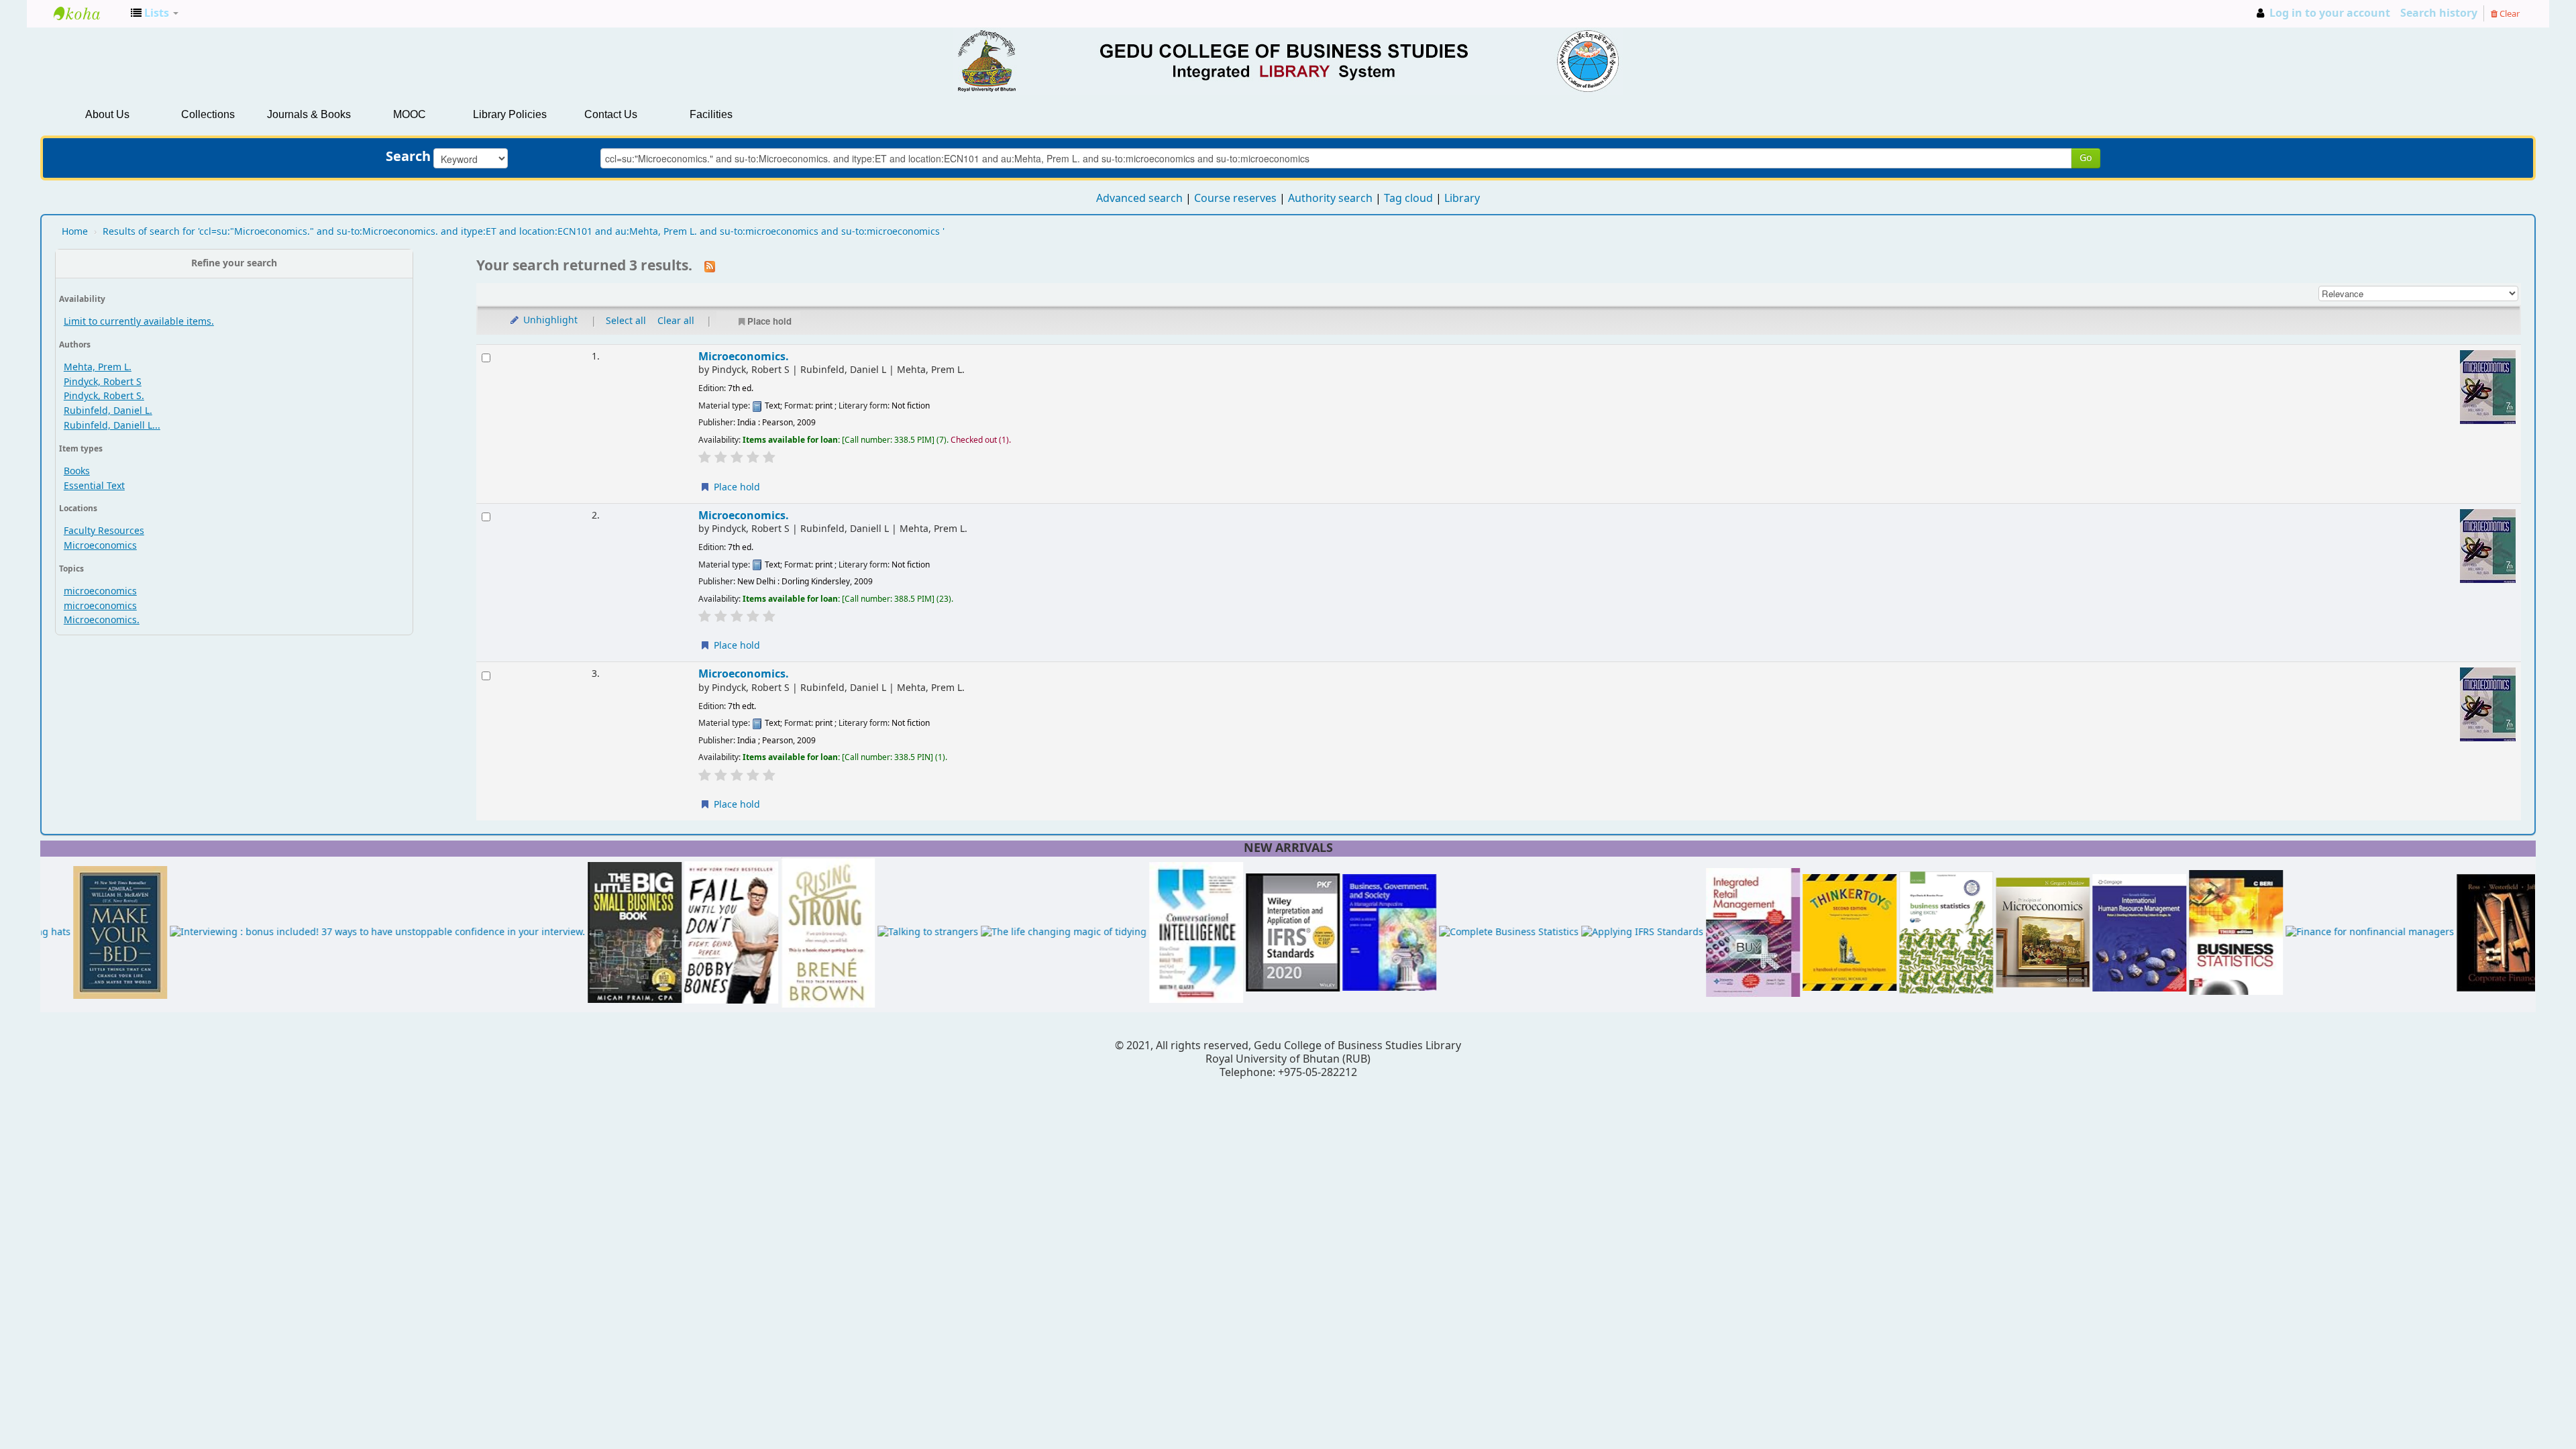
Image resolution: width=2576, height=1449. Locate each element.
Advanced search (1139, 199)
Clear (2509, 14)
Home (75, 232)
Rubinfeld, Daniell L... (112, 426)
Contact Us (611, 114)
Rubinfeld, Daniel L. (108, 411)
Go (2086, 158)
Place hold (769, 321)
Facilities (711, 114)
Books (77, 471)
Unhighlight (549, 320)
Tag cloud (1408, 199)
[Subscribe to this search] (710, 266)
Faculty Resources (104, 531)
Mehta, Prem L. (98, 367)
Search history (2439, 13)
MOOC (410, 114)
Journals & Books (309, 114)
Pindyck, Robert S (103, 382)
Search (408, 157)
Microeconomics (100, 546)
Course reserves (1235, 199)
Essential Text (94, 486)
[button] (155, 13)
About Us (107, 114)
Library (1462, 199)
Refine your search (234, 263)
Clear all (676, 321)
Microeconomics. (102, 620)
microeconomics (100, 591)
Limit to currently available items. (139, 322)
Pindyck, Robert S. (104, 396)
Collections (208, 114)
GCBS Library (87, 13)
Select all (626, 321)
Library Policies (510, 114)
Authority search (1330, 199)
